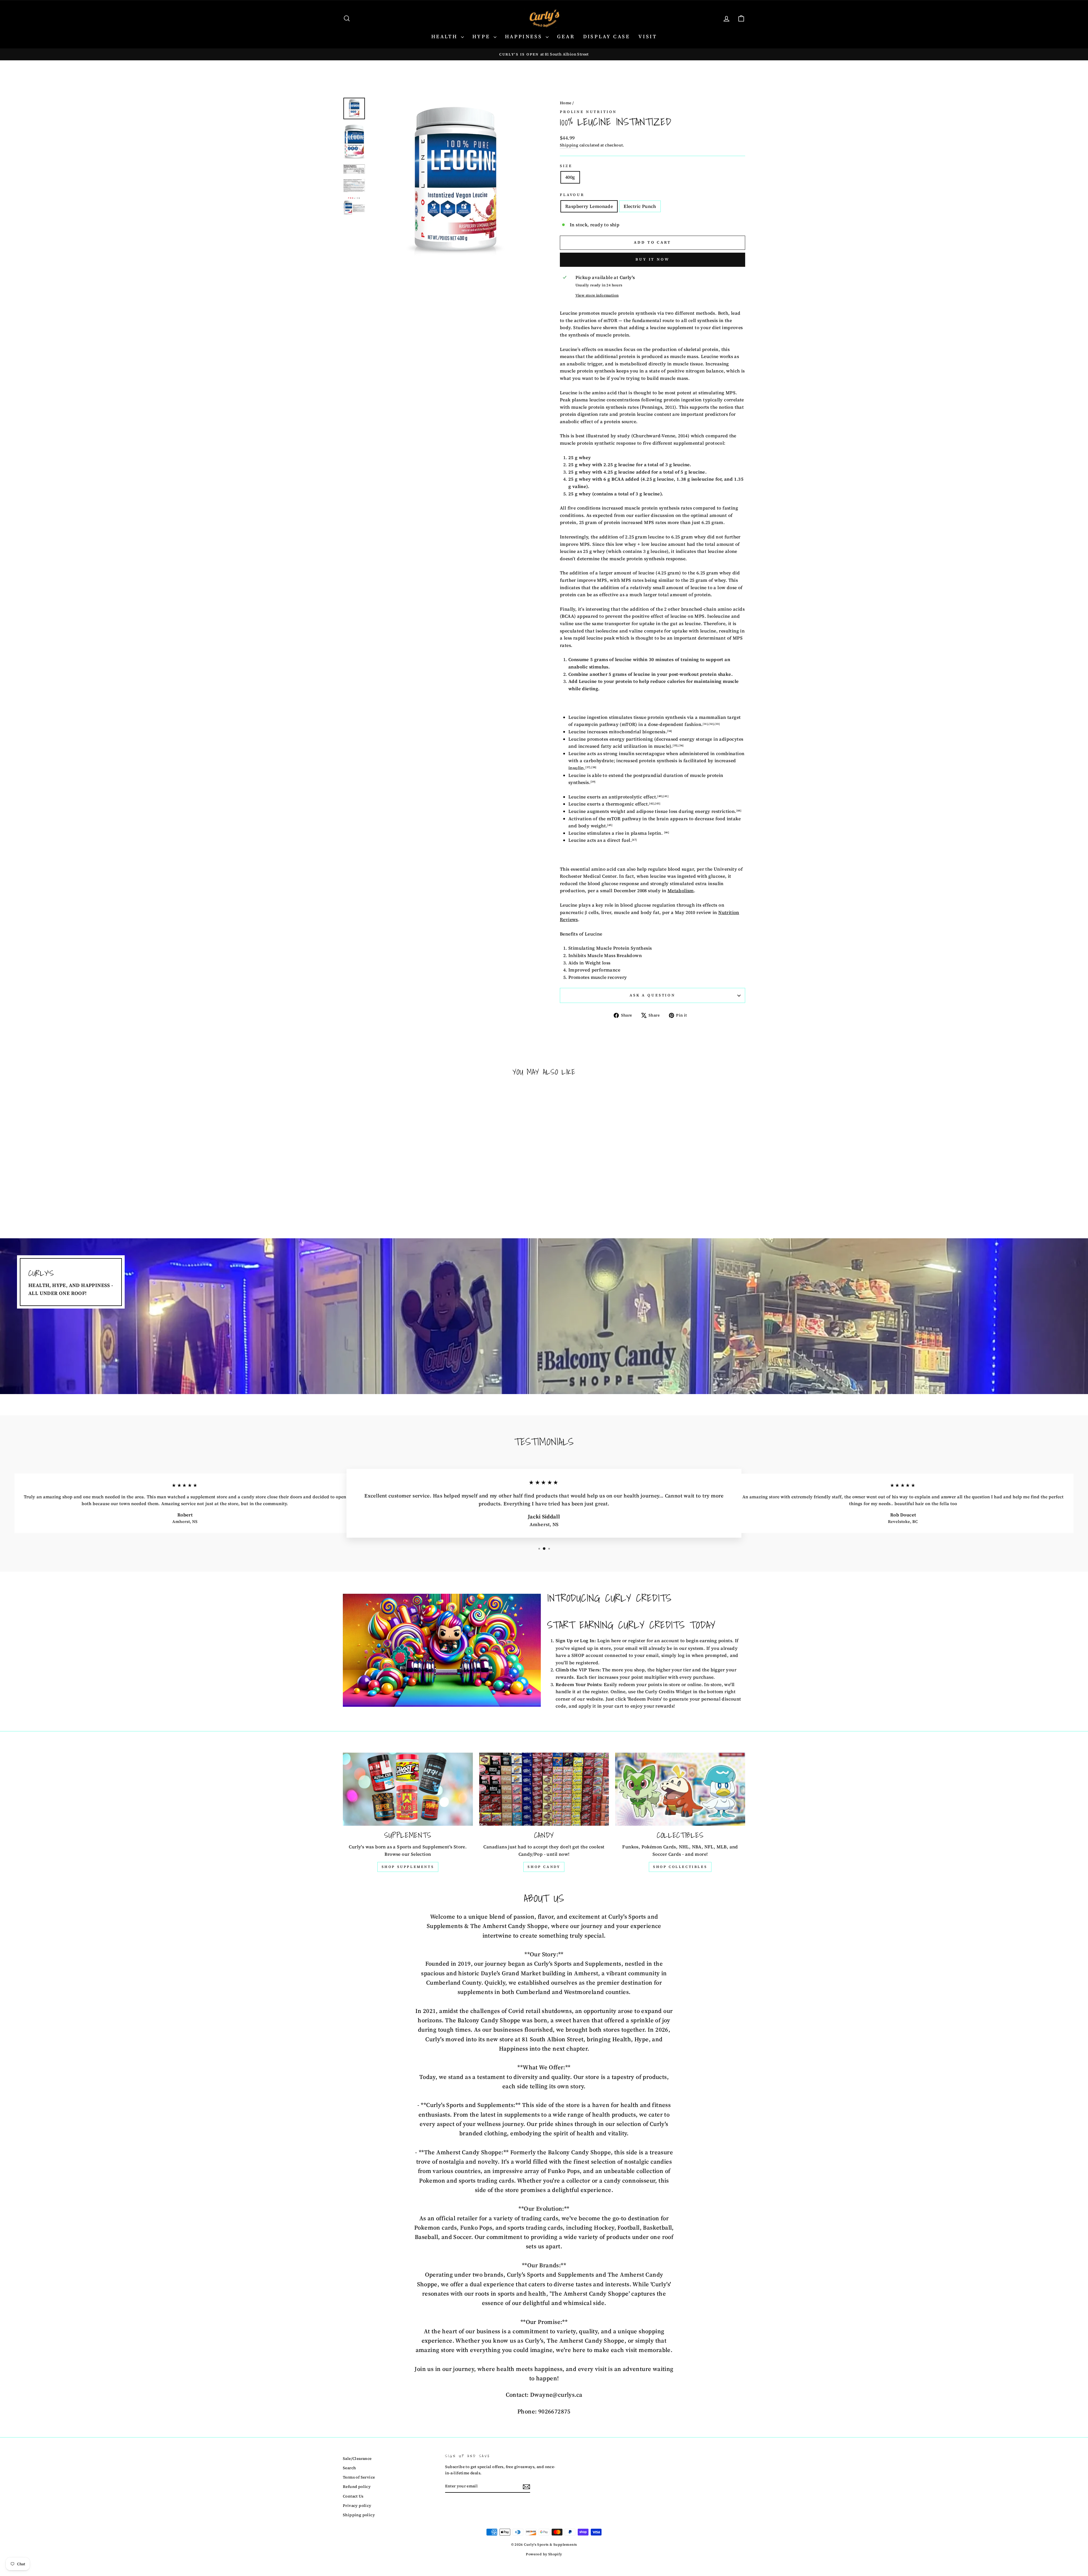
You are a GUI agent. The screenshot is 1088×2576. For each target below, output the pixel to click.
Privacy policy (357, 2506)
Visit (648, 36)
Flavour (572, 195)
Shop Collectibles (680, 1867)
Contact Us (353, 2496)
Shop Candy (544, 1867)
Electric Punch (640, 206)
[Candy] (544, 1789)
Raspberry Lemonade (589, 206)
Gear (566, 36)
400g (570, 177)
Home (566, 103)
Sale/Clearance (357, 2459)
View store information (597, 295)
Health (445, 36)
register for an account (654, 1640)
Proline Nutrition (588, 112)
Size (566, 166)
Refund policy (357, 2487)
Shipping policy (359, 2515)
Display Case (606, 36)
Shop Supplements (408, 1867)
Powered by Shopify (544, 2554)
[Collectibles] (680, 1789)
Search (349, 2468)
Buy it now (653, 259)
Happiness (525, 36)
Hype (482, 36)
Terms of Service (359, 2477)
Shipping (569, 145)
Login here (609, 1640)
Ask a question (653, 995)
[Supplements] (408, 1789)
